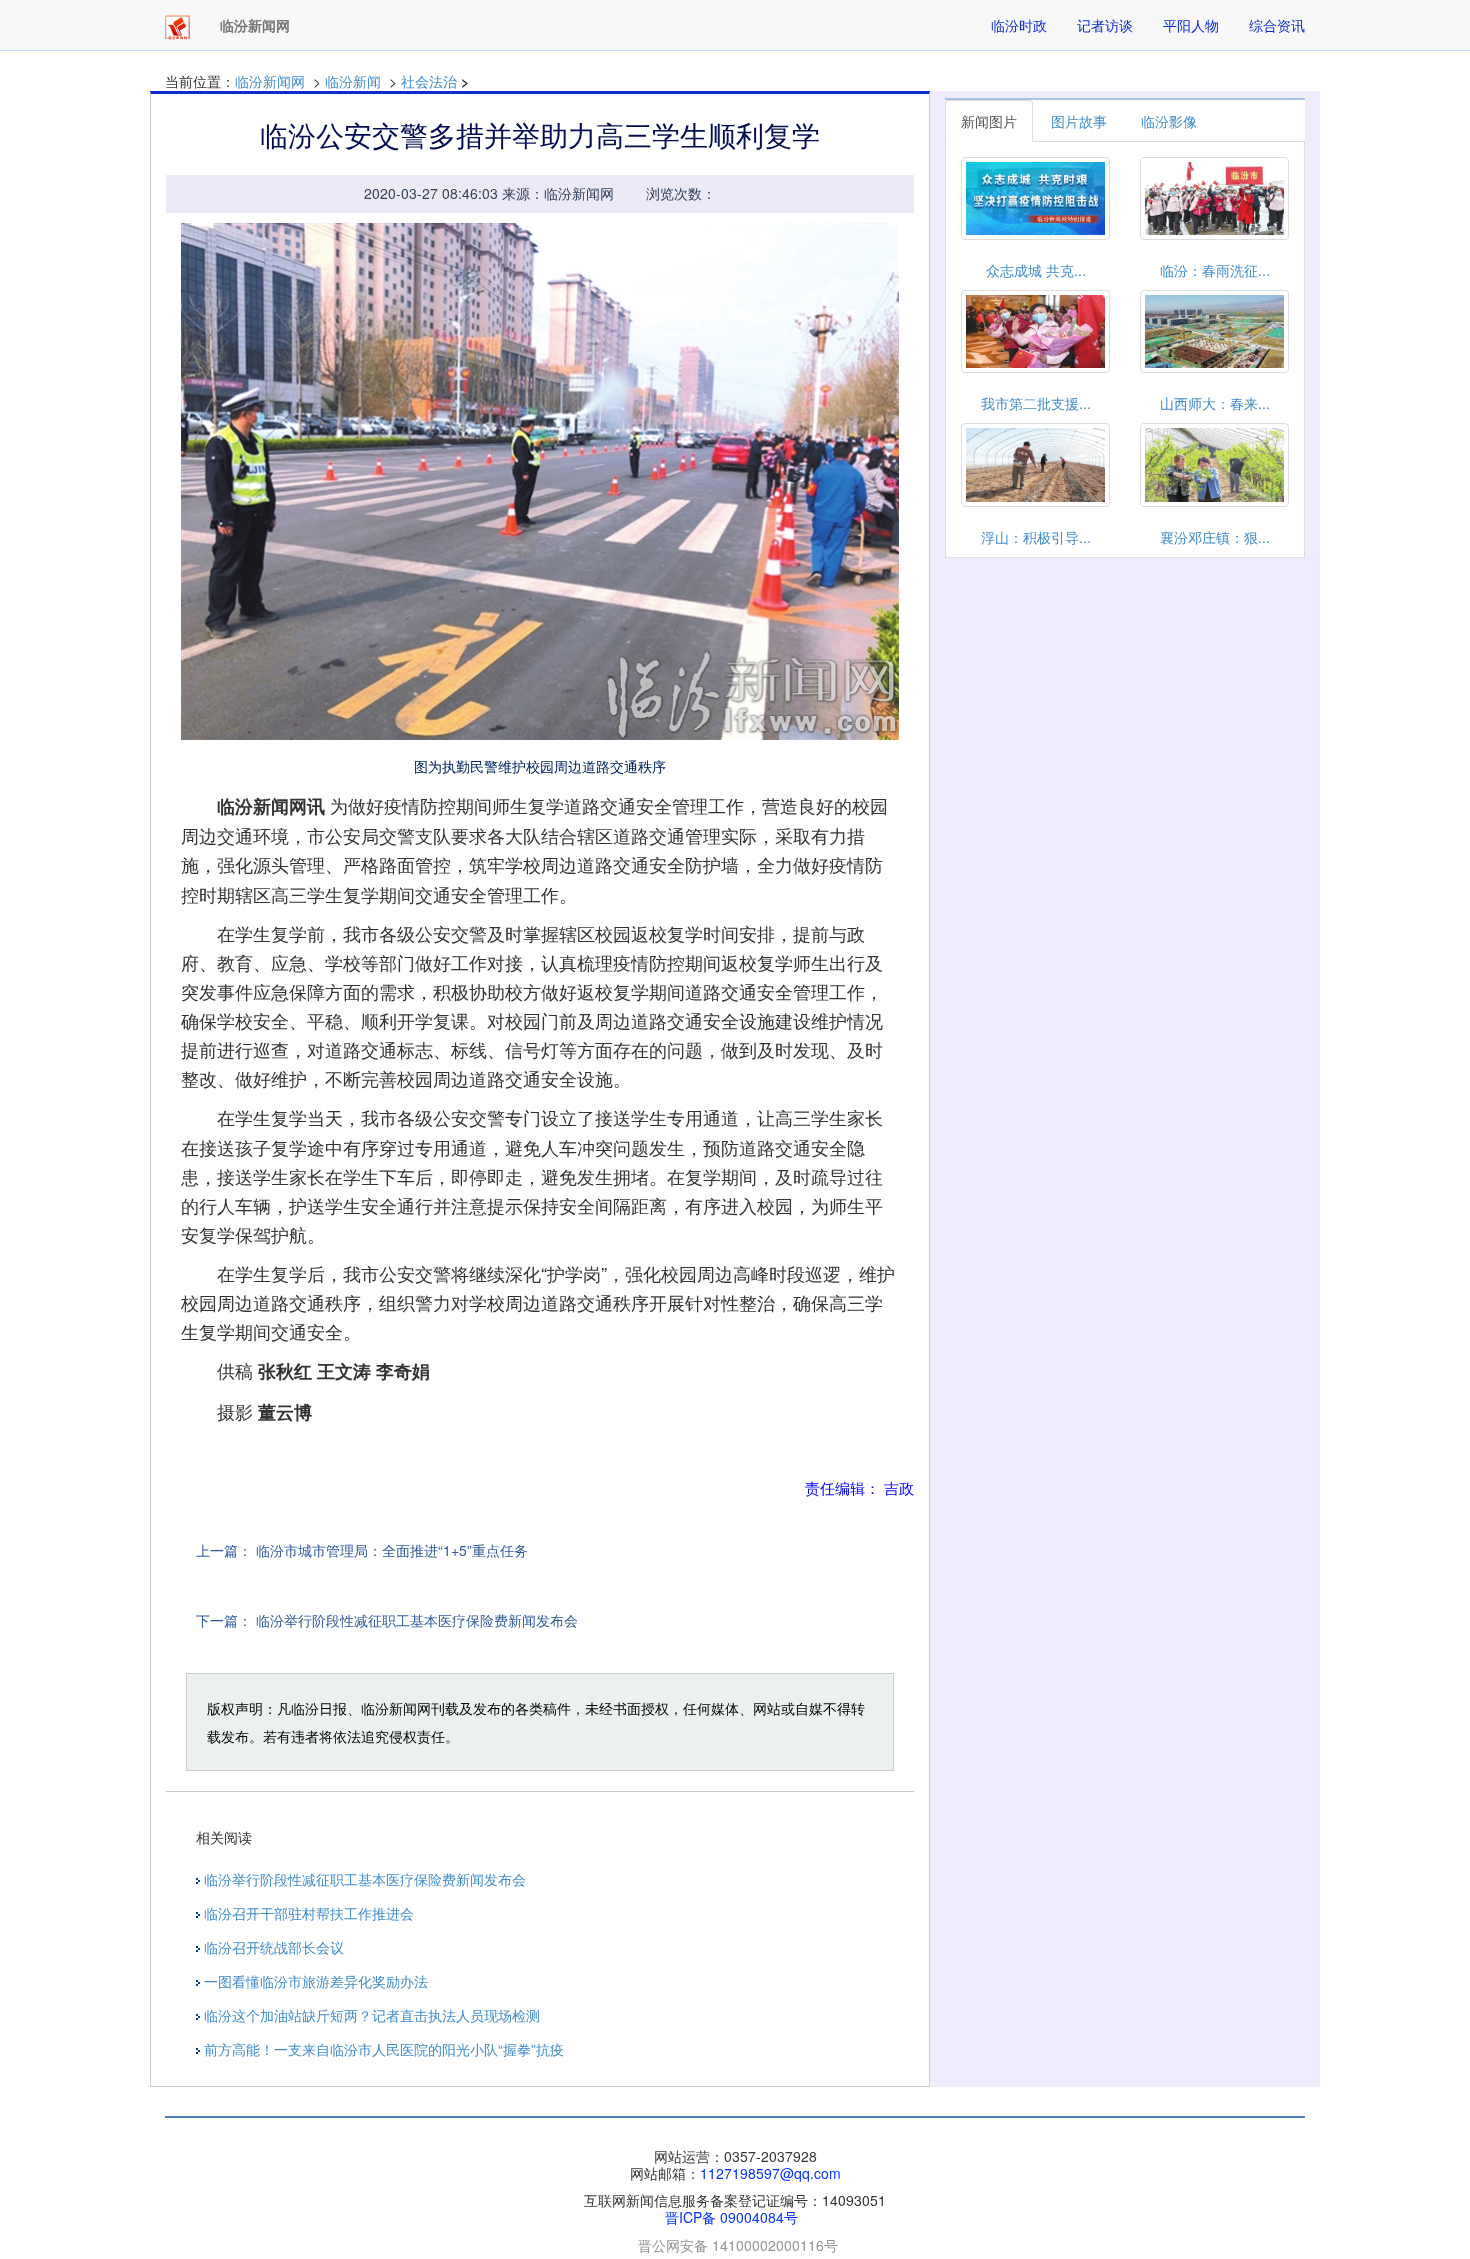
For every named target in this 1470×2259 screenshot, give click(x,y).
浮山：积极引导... (1036, 537)
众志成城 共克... (1036, 270)
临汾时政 (1019, 25)
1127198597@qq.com (770, 2173)
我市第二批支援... (1036, 403)
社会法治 (429, 81)
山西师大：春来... (1215, 403)
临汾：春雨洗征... (1215, 270)
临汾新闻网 (270, 81)
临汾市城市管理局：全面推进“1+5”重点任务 (392, 1550)
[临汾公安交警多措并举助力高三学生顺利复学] (540, 482)
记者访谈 (1105, 25)
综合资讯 (1277, 25)
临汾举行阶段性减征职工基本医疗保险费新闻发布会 (417, 1620)
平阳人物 (1191, 25)
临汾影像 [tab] (1169, 121)
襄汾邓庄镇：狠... (1215, 537)
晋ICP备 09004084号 (731, 2217)
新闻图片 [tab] (989, 121)
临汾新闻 (353, 81)
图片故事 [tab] (1079, 121)
